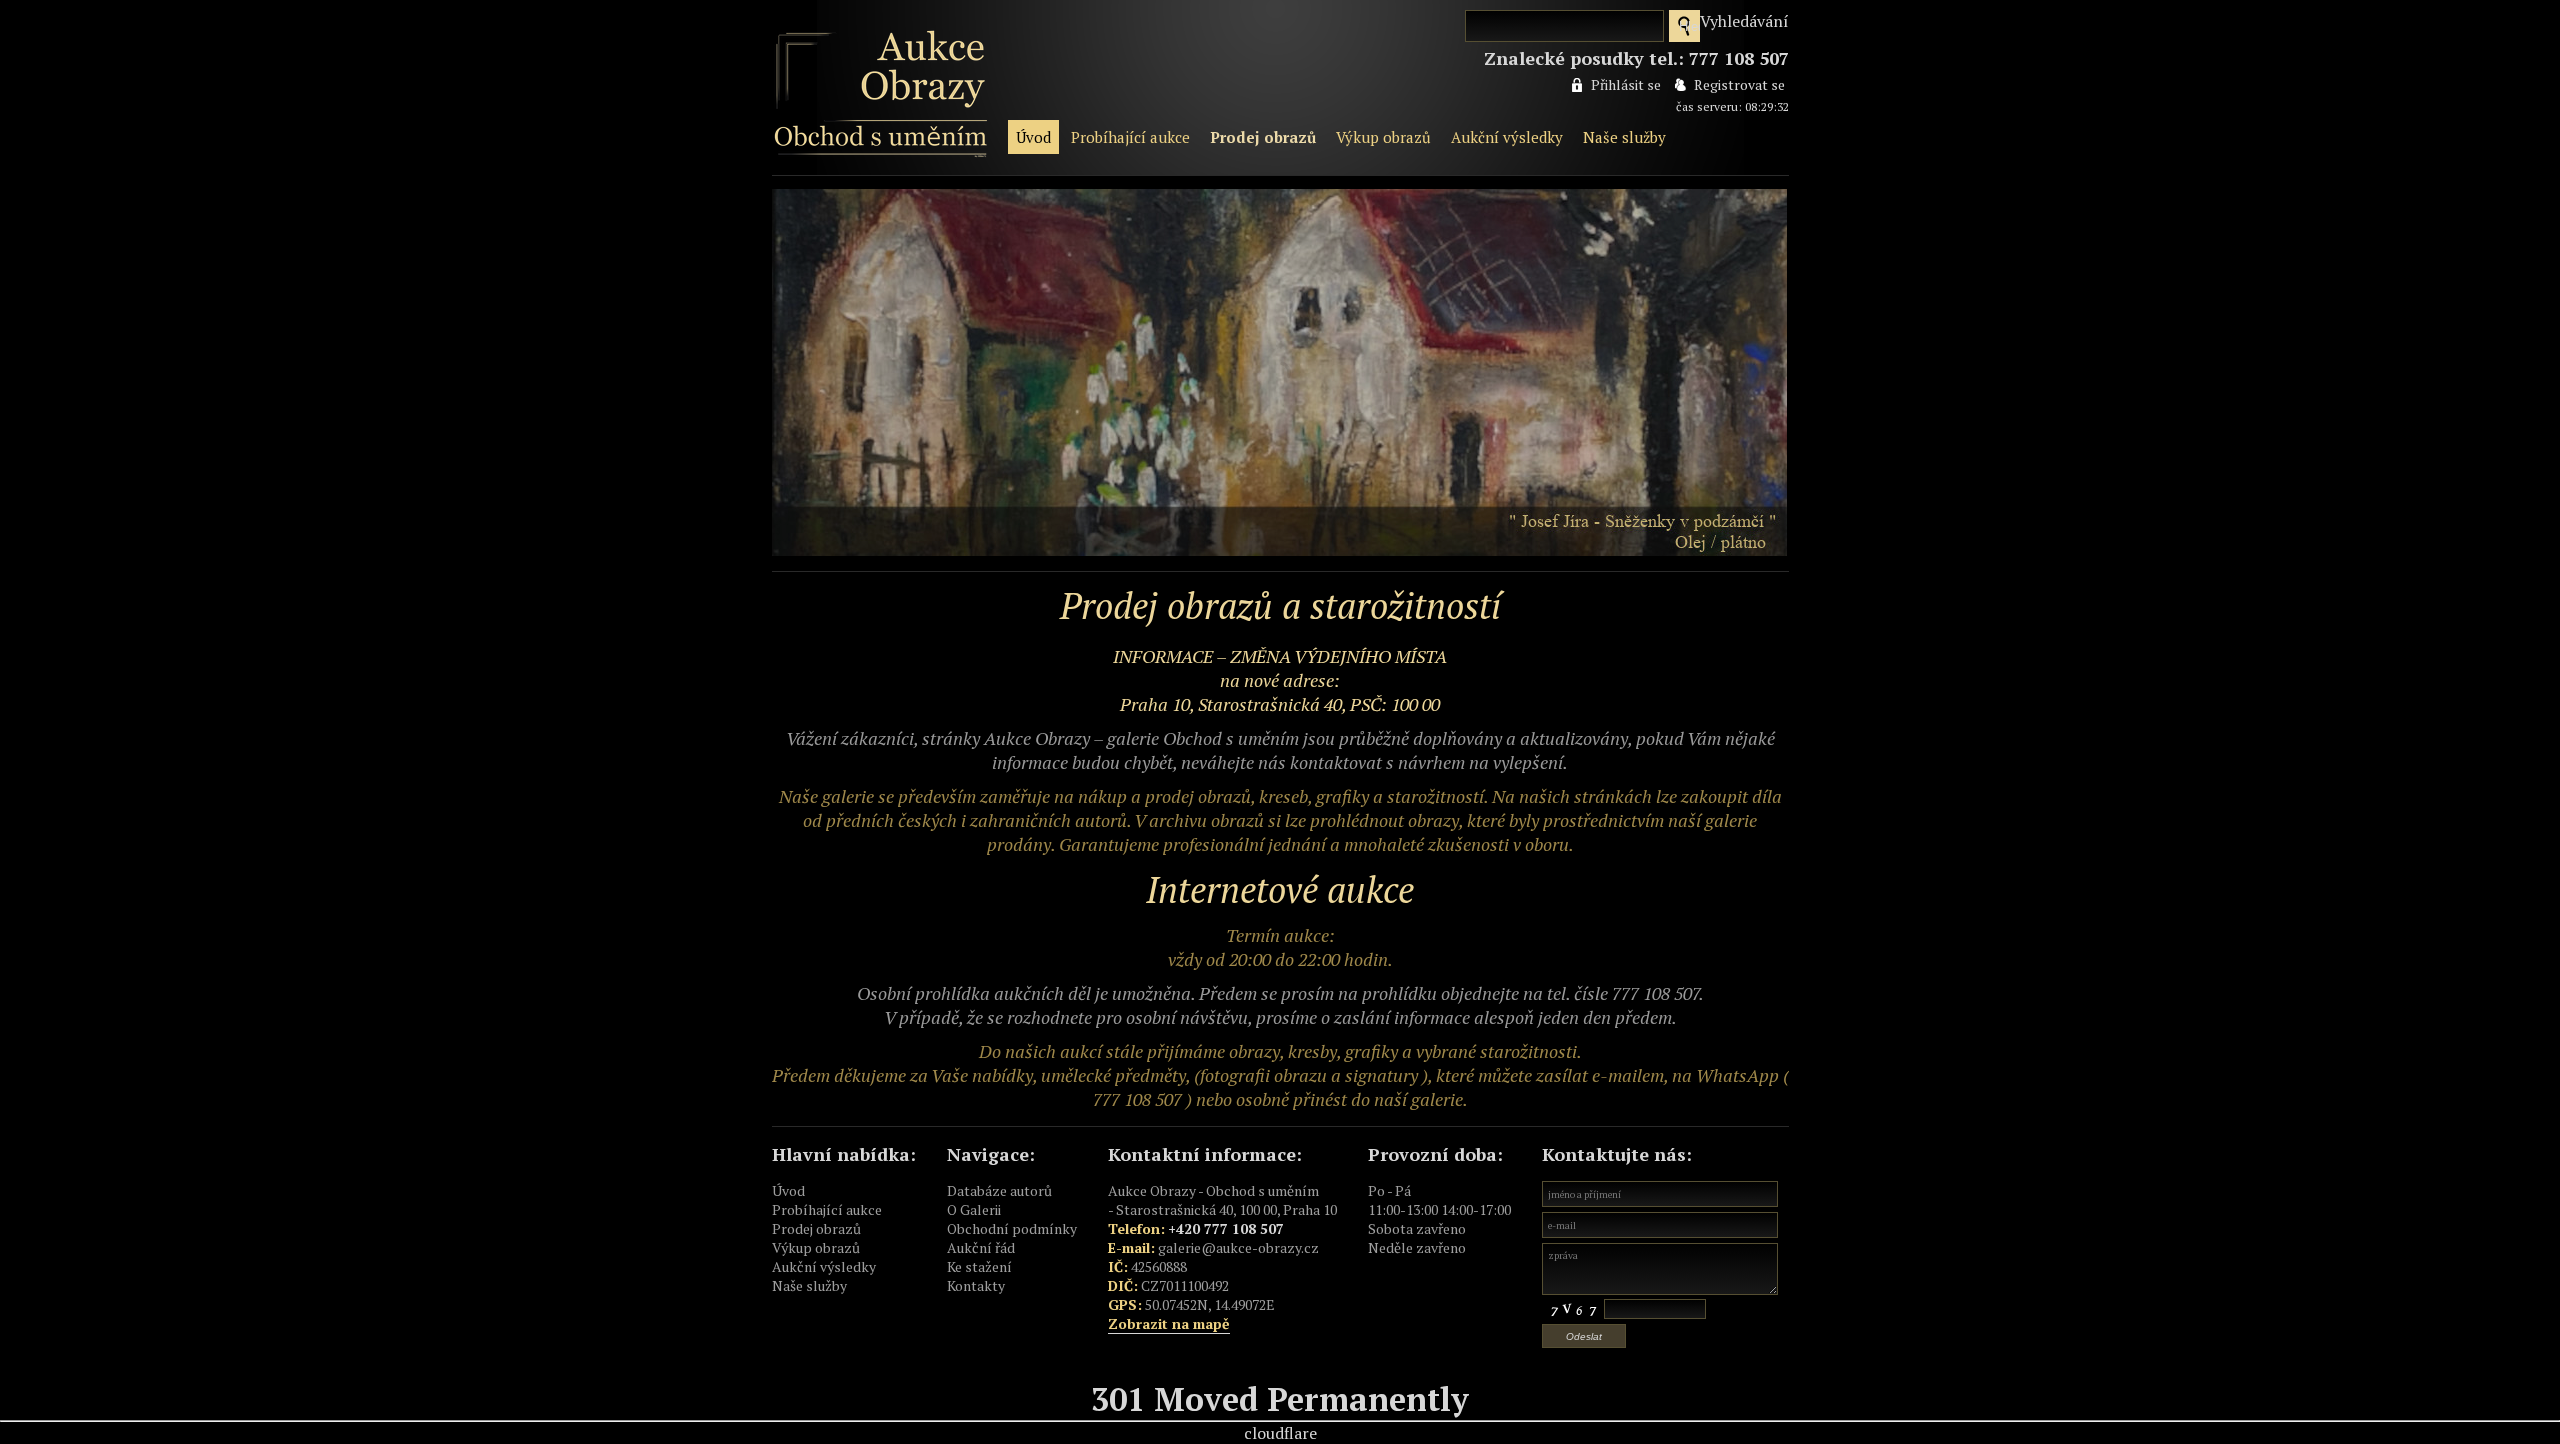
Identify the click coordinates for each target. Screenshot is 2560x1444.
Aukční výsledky (1507, 137)
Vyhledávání (1744, 21)
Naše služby (1624, 137)
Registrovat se (1739, 84)
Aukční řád (981, 1247)
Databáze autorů (999, 1190)
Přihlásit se (1626, 84)
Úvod (1033, 137)
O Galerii (974, 1209)
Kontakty (976, 1285)
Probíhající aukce (1130, 137)
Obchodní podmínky (1012, 1228)
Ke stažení (979, 1266)
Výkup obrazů (1383, 137)
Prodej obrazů (1263, 137)
